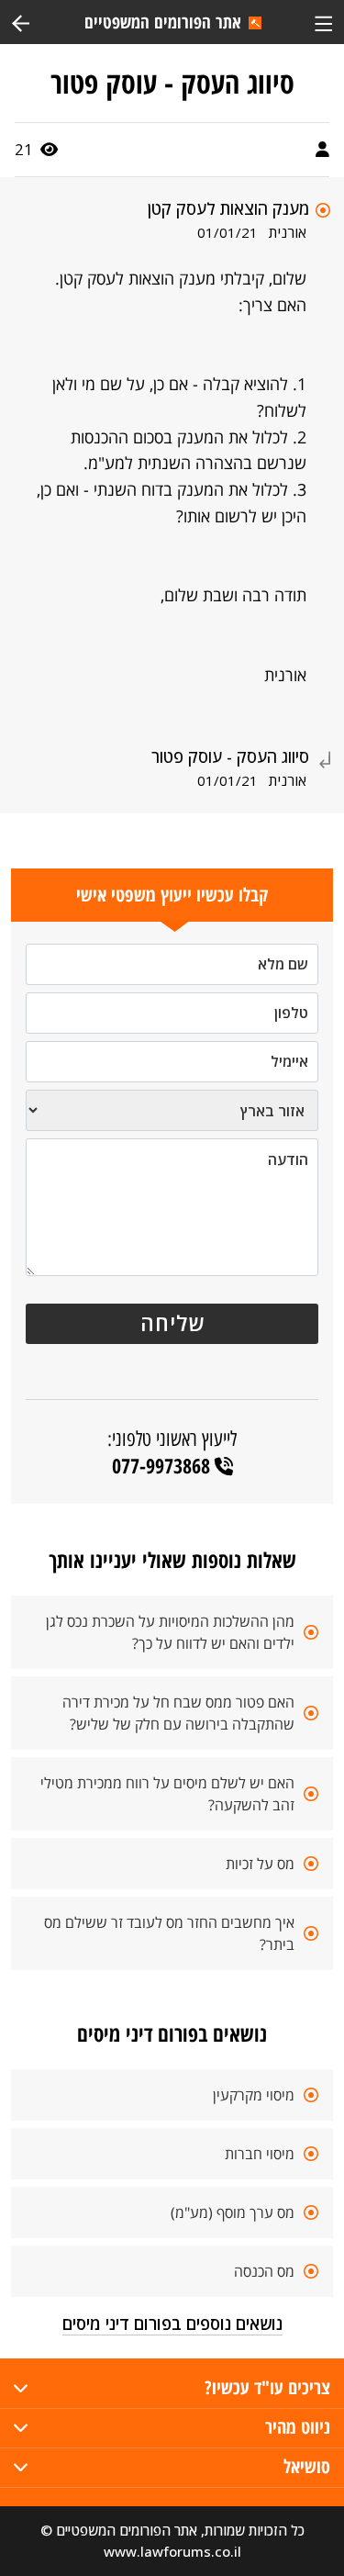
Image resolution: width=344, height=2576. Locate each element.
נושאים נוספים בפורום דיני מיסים (172, 2324)
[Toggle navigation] (323, 22)
